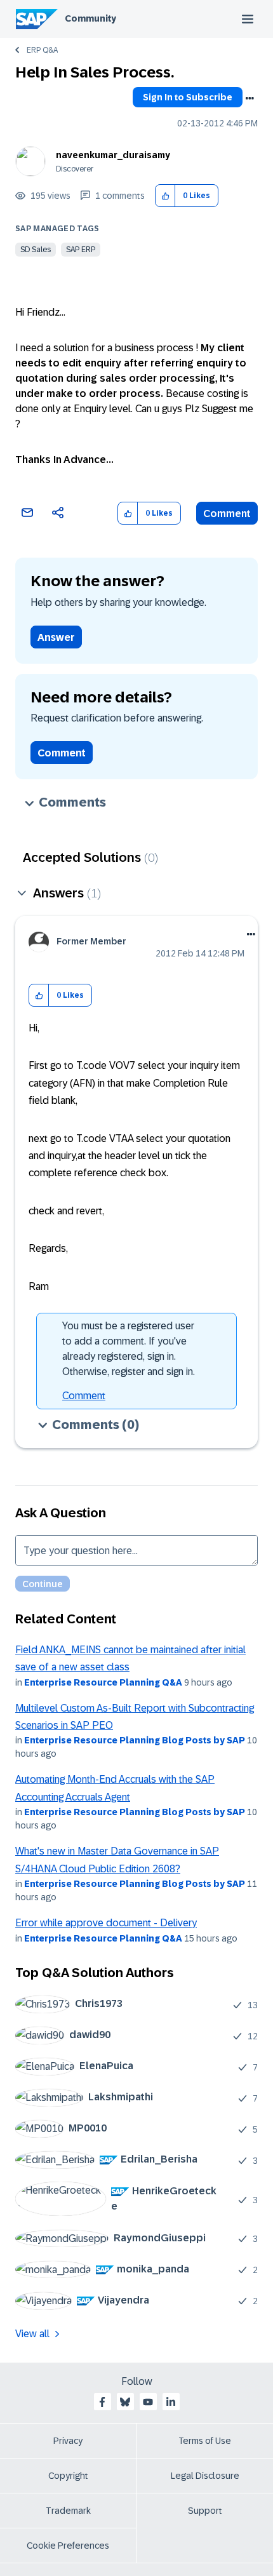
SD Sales (36, 250)
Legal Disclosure (205, 2476)
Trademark (68, 2511)
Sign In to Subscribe (188, 97)
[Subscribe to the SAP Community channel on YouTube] (148, 2402)
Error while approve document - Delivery (106, 1923)
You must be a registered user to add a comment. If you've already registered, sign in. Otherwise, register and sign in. (129, 1349)
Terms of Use (205, 2441)
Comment (227, 513)
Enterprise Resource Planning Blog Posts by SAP (135, 1740)
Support (205, 2511)
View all (32, 2334)
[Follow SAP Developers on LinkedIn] (171, 2402)
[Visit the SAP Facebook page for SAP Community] (102, 2402)
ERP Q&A (42, 50)
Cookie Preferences (68, 2546)
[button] (165, 196)
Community (90, 18)
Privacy (68, 2441)
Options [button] (250, 98)
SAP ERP (81, 250)
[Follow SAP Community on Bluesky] (125, 2402)
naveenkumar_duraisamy (113, 155)
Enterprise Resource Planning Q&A (103, 1682)
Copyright (68, 2476)
